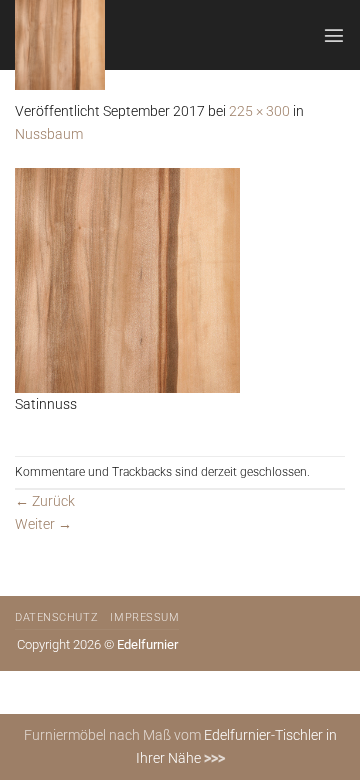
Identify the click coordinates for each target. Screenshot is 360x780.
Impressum (144, 617)
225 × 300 (259, 111)
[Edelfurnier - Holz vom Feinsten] (114, 45)
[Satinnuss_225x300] (127, 279)
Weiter (43, 524)
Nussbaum (49, 134)
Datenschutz (56, 617)
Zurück (45, 501)
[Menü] (334, 35)
